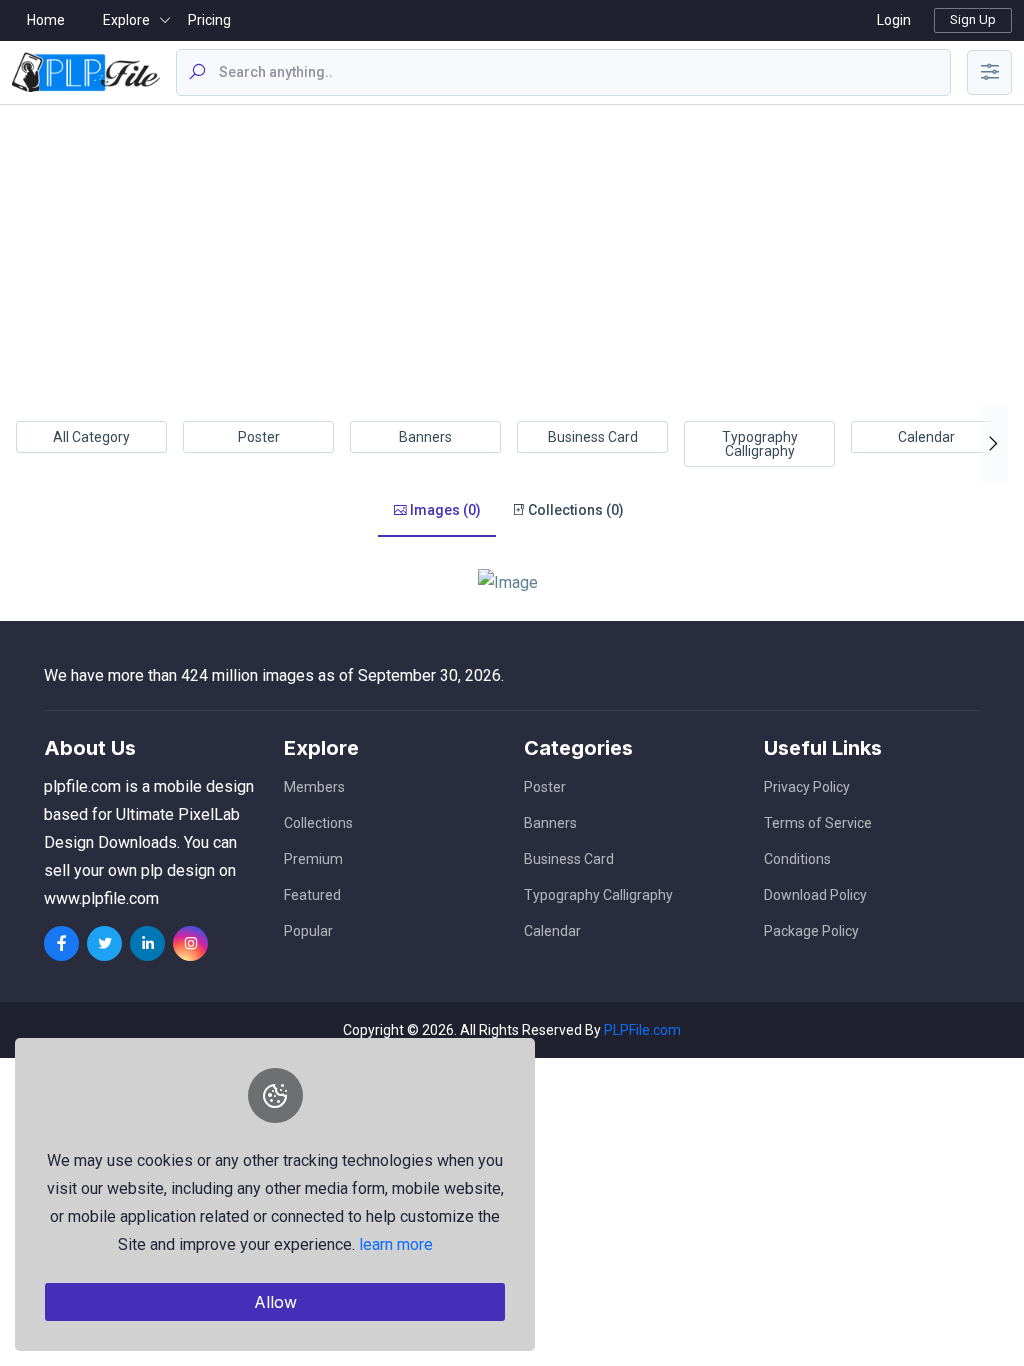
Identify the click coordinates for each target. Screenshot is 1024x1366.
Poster (259, 437)
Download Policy (815, 895)
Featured (312, 895)
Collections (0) (574, 510)
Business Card (593, 437)
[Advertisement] (512, 255)
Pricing (209, 20)
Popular (308, 931)
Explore (126, 20)
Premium (313, 859)
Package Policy (811, 931)
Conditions (797, 859)
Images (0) (444, 510)
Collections (318, 823)
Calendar (926, 437)
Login (894, 20)
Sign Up (973, 19)
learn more (396, 1244)
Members (314, 787)
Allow (275, 1302)
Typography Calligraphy (760, 444)
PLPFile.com (642, 1030)
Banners (425, 437)
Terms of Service (818, 823)
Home (46, 20)
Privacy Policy (807, 787)
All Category (91, 437)
